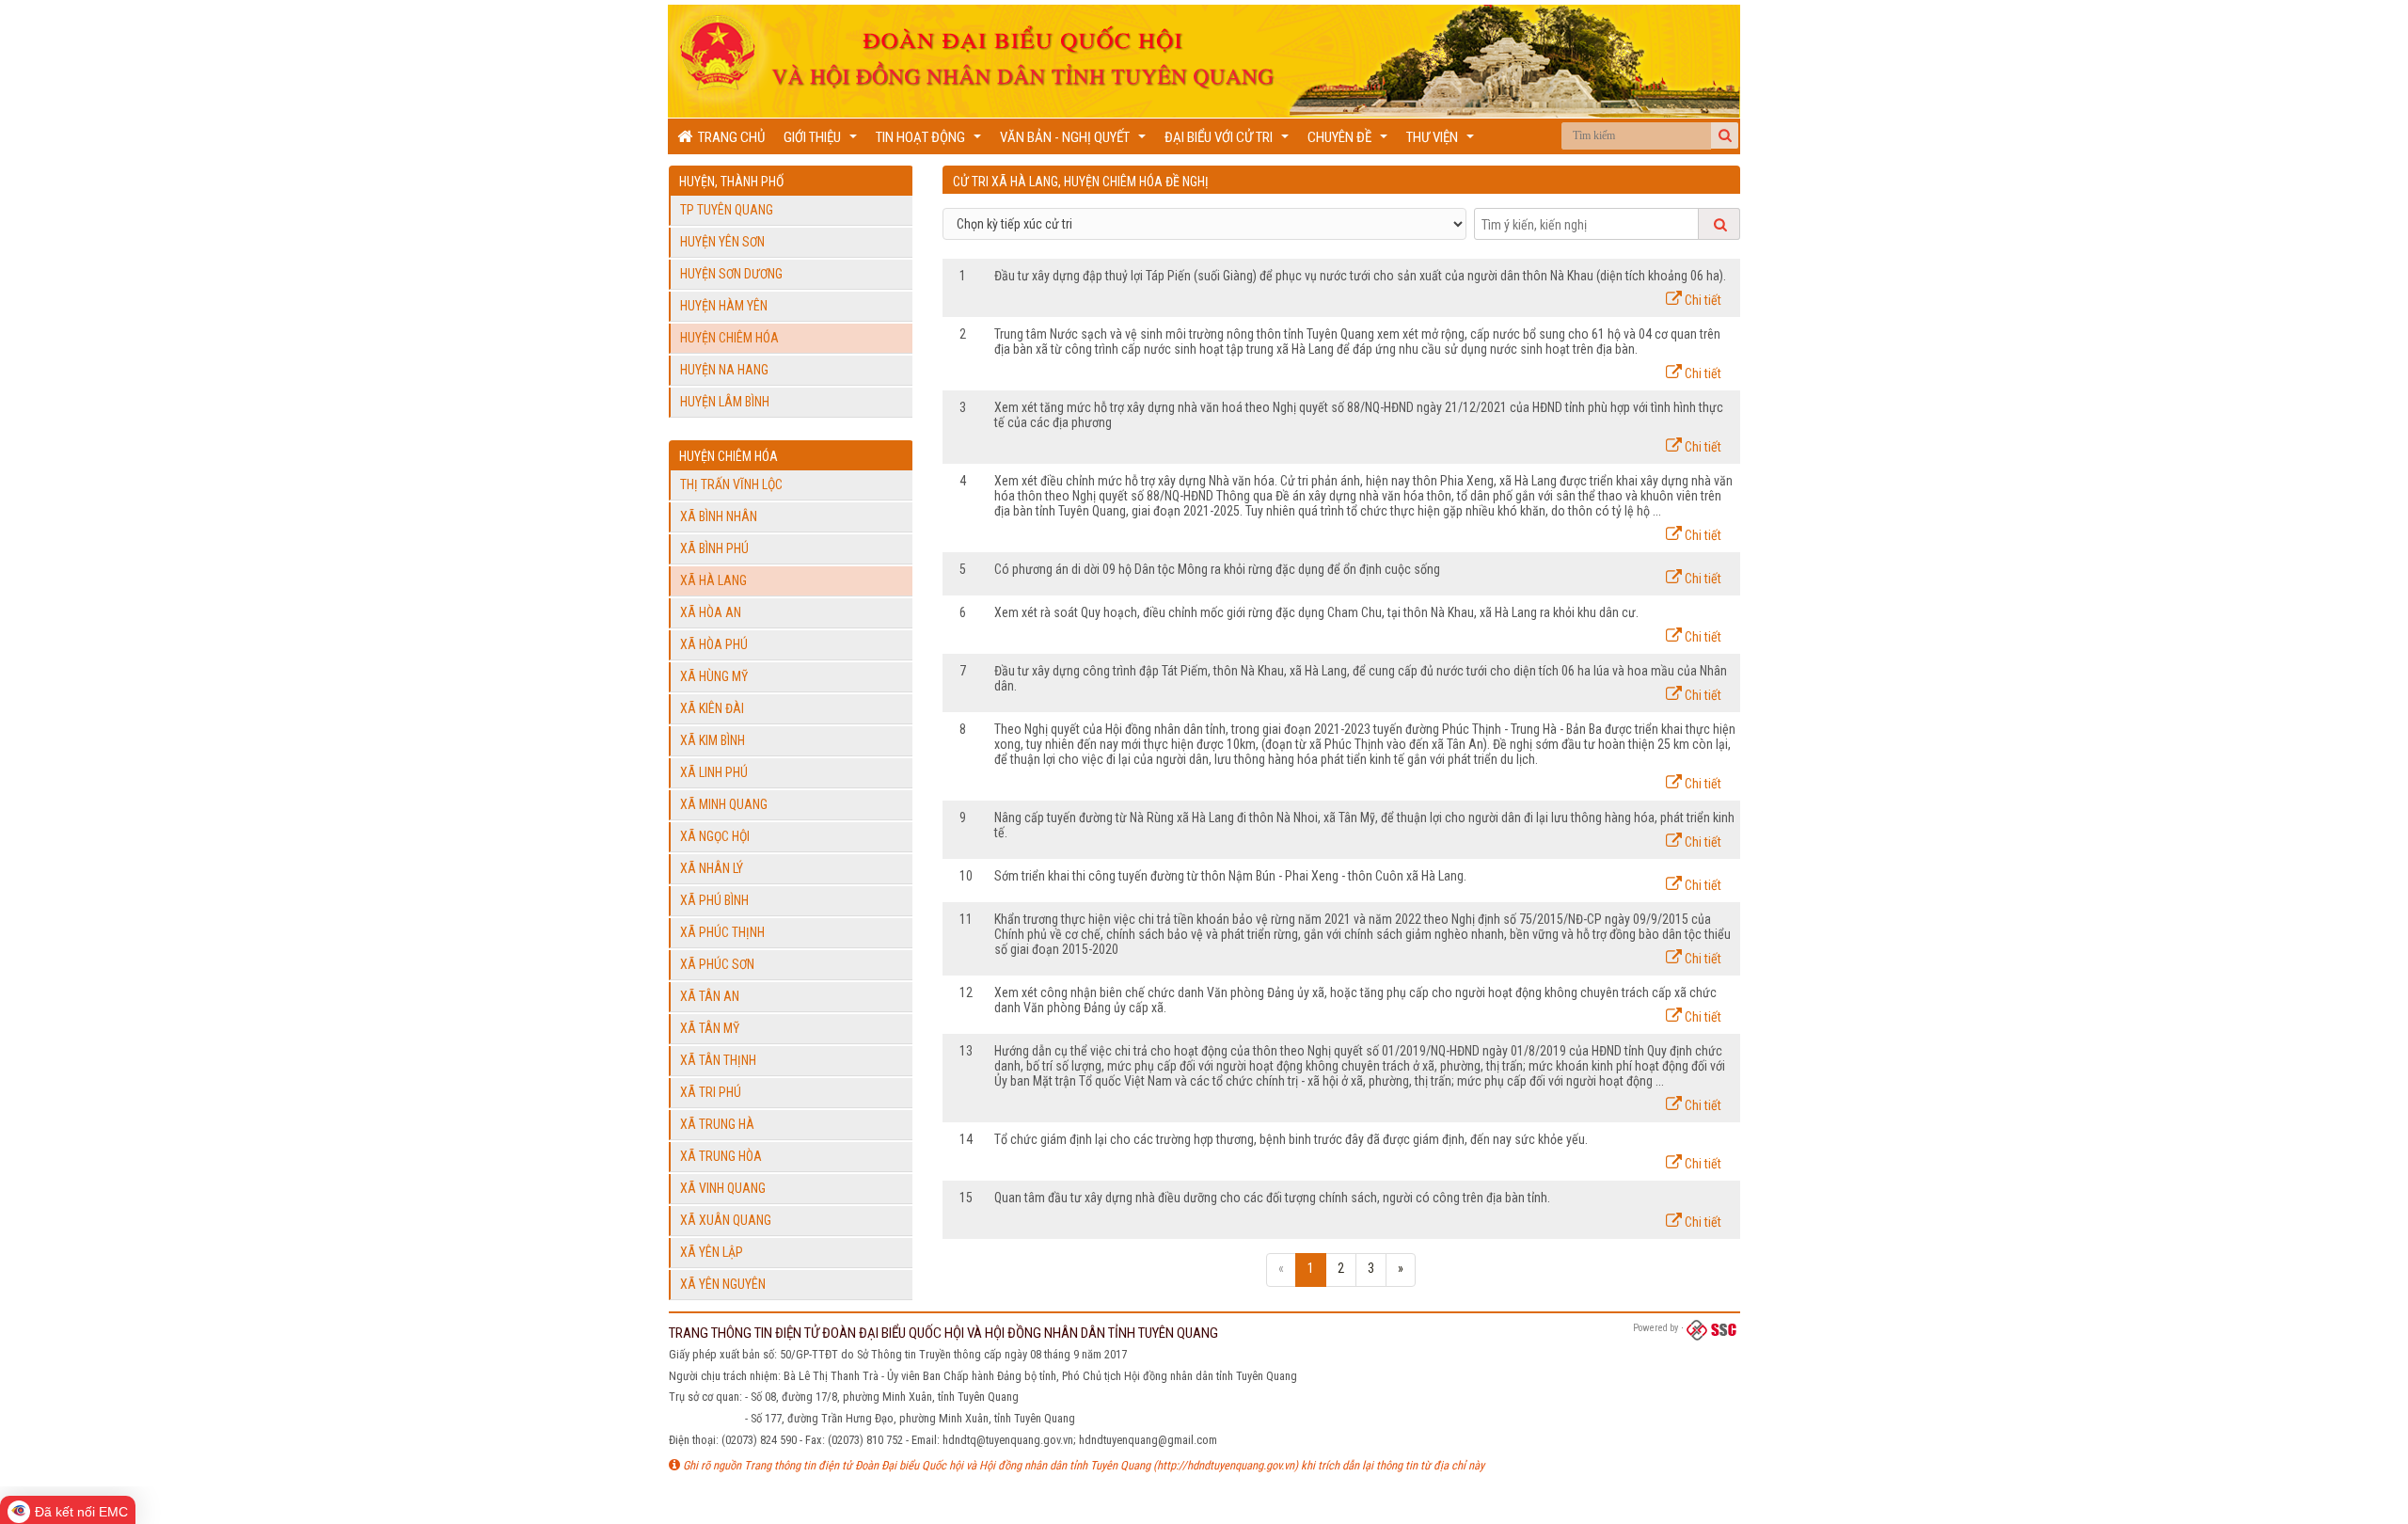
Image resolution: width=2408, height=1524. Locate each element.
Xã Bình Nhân (719, 516)
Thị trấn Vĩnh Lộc (731, 484)
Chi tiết (1702, 300)
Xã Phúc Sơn (717, 964)
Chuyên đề (1350, 142)
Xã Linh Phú (714, 772)
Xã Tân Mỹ (710, 1028)
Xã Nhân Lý (712, 868)
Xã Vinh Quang (723, 1188)
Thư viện (1442, 142)
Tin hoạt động (931, 142)
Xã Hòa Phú (714, 644)
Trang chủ (729, 137)
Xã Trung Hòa (721, 1156)
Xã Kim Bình (713, 740)
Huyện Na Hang (724, 370)
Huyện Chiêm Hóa (729, 338)
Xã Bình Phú (714, 548)
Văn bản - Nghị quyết (1075, 142)
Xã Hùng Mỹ (714, 676)
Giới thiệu (823, 142)
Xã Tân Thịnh (718, 1060)
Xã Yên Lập (712, 1252)
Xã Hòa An (711, 612)
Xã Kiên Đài (712, 708)
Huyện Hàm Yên (724, 306)
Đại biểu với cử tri (1229, 142)
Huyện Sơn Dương (731, 274)
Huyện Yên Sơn (722, 242)
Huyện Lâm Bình (725, 402)
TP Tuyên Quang (727, 210)
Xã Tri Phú (711, 1092)
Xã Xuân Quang (726, 1220)
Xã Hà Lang (713, 580)
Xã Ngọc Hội (715, 836)
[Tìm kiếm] (1725, 135)
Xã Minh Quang (724, 804)
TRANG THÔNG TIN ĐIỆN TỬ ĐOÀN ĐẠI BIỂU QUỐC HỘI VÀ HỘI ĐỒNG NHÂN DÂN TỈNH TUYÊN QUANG (943, 1333)
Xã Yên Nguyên (723, 1284)
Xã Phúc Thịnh (722, 932)
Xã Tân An (710, 996)
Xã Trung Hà (717, 1124)
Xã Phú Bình (714, 900)
